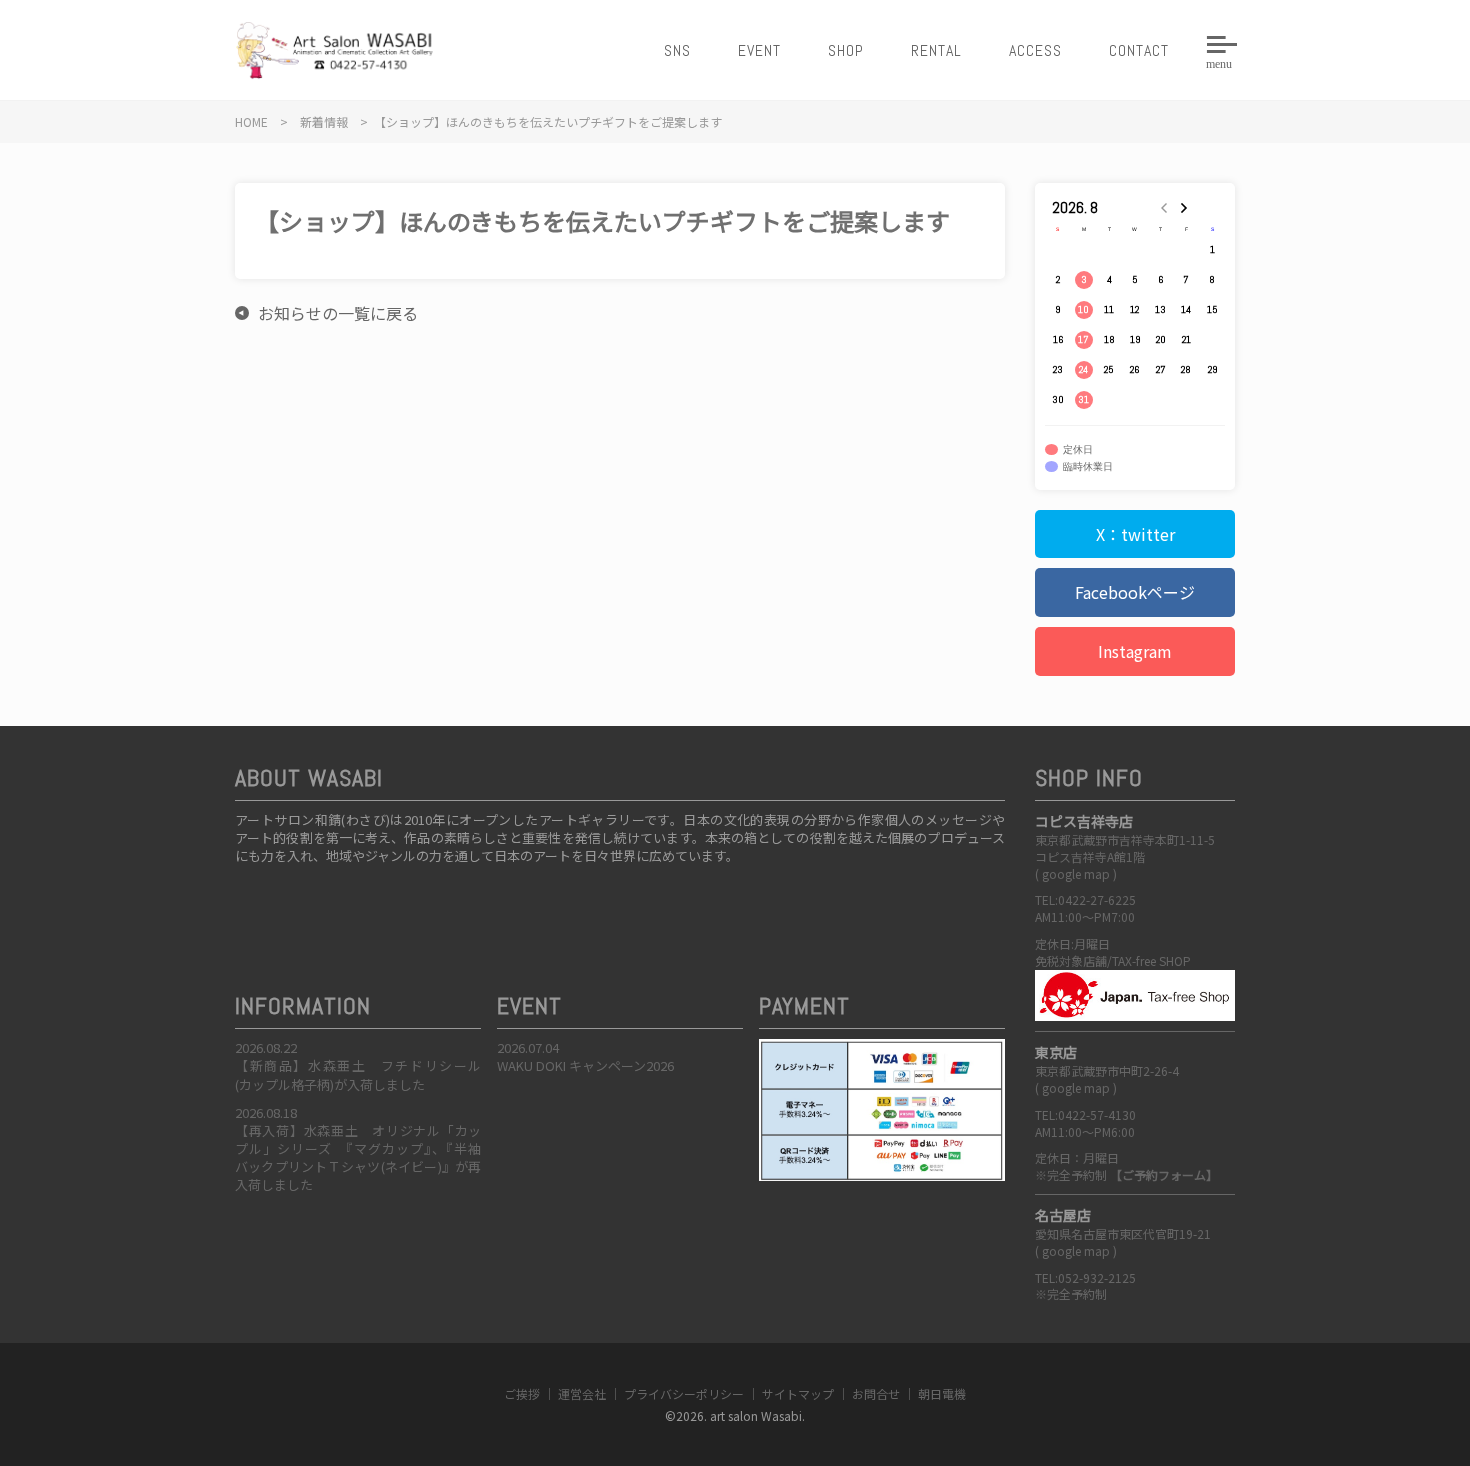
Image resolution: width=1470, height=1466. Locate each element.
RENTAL (936, 50)
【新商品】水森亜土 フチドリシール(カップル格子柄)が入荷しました (358, 1074)
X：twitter (1135, 534)
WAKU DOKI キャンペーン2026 (585, 1065)
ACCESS (1035, 50)
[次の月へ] (1187, 208)
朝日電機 (942, 1393)
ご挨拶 (522, 1393)
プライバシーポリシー (684, 1393)
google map (1076, 873)
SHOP (846, 50)
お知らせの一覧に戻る (338, 313)
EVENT (759, 50)
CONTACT (1139, 50)
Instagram (1135, 651)
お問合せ (876, 1393)
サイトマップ (798, 1393)
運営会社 (582, 1393)
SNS (677, 50)
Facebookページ (1135, 592)
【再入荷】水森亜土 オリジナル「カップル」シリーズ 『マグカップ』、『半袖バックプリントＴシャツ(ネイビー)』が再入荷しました (358, 1158)
